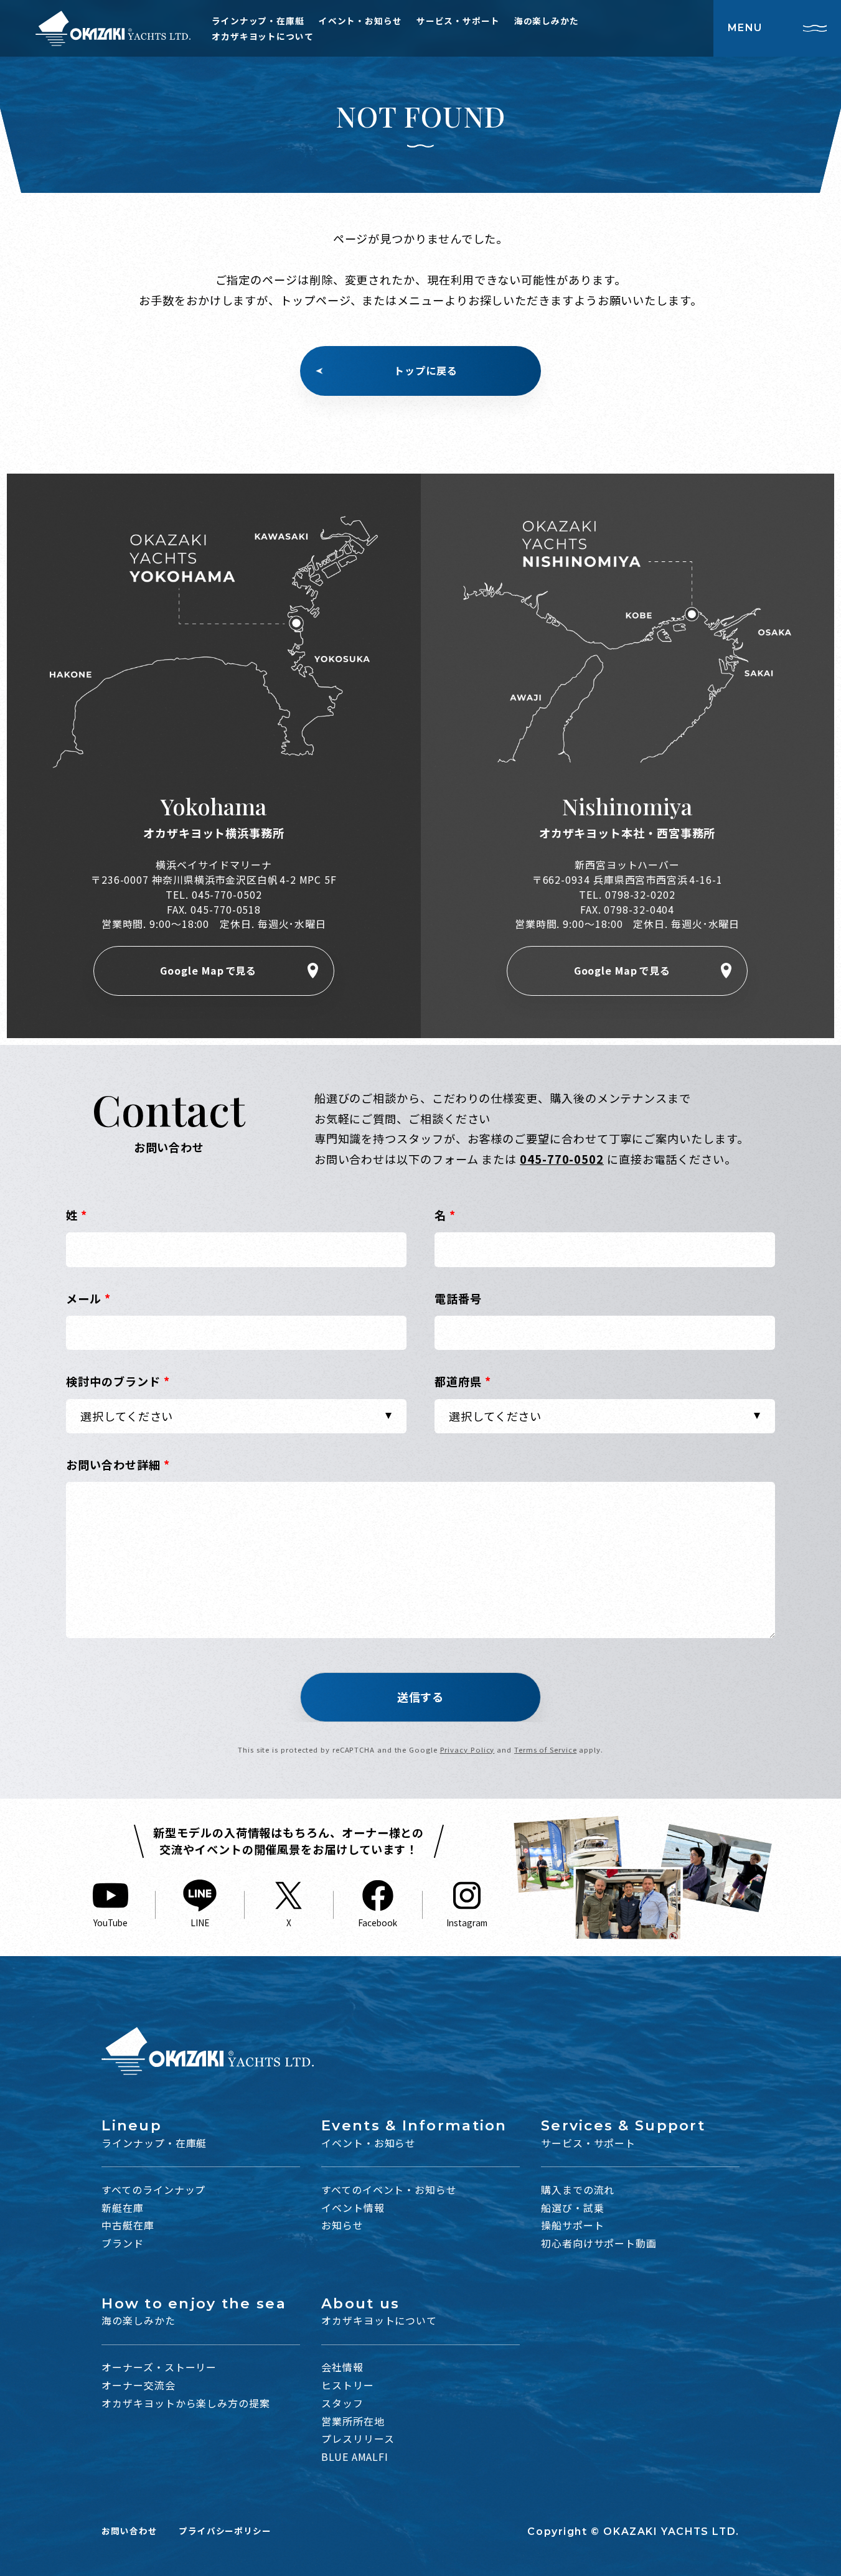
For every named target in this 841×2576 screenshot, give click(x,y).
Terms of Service (546, 1749)
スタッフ (342, 2403)
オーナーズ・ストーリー (159, 2367)
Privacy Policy (467, 1749)
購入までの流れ (578, 2190)
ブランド (123, 2243)
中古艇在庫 (128, 2225)
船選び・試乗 (572, 2208)
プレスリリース (358, 2439)
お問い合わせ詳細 (118, 1464)
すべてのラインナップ (153, 2190)
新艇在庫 (123, 2208)
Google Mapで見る (208, 971)
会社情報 (342, 2367)
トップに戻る (425, 371)
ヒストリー (348, 2385)
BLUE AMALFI (355, 2457)
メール (88, 1298)
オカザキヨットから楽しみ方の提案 (186, 2403)
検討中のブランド (118, 1381)
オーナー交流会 (138, 2385)
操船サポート (572, 2225)
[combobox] (236, 1417)
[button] (420, 1697)
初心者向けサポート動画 (599, 2243)
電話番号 (458, 1298)
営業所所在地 (353, 2421)
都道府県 (463, 1381)
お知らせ (342, 2225)
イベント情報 (353, 2208)
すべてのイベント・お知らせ (389, 2190)
